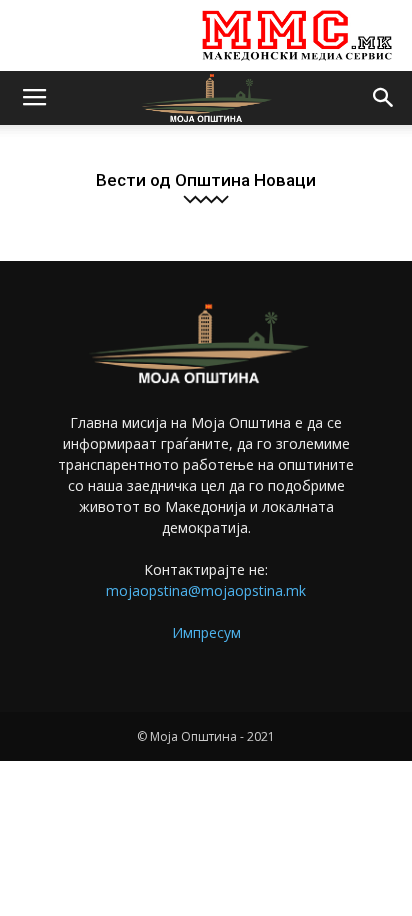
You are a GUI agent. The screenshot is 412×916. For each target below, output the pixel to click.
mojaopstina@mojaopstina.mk (206, 590)
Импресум (206, 632)
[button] (384, 98)
